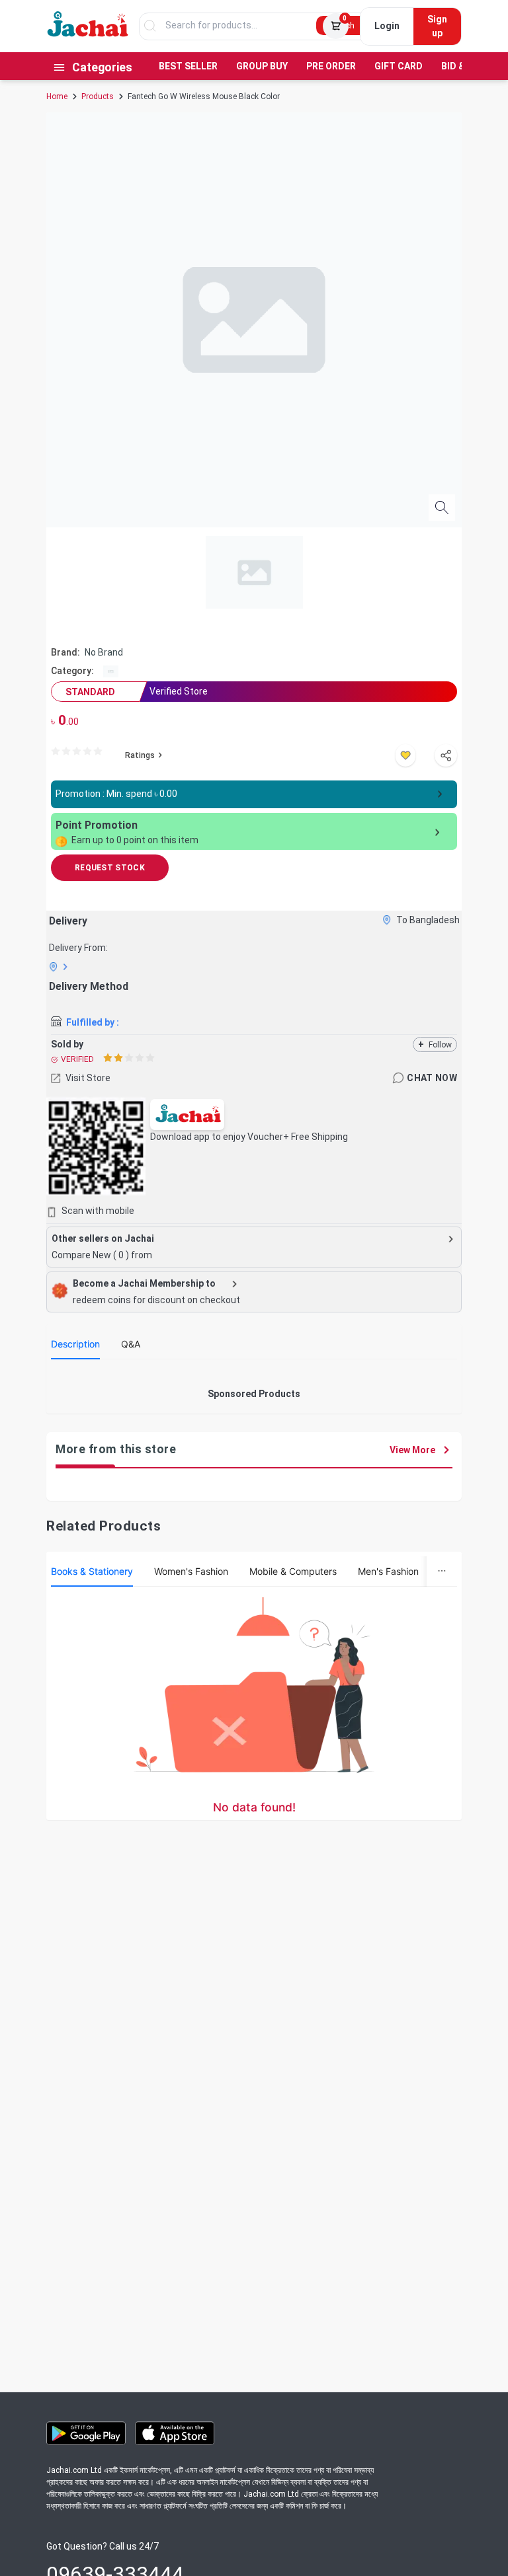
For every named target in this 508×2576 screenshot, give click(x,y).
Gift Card (399, 66)
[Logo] (88, 34)
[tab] (75, 1344)
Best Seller (188, 66)
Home (57, 96)
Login (387, 26)
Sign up (437, 26)
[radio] (56, 752)
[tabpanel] (254, 1375)
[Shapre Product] (446, 755)
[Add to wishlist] (405, 755)
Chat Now (432, 1078)
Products (98, 96)
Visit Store (88, 1078)
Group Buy (262, 66)
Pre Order (331, 66)
